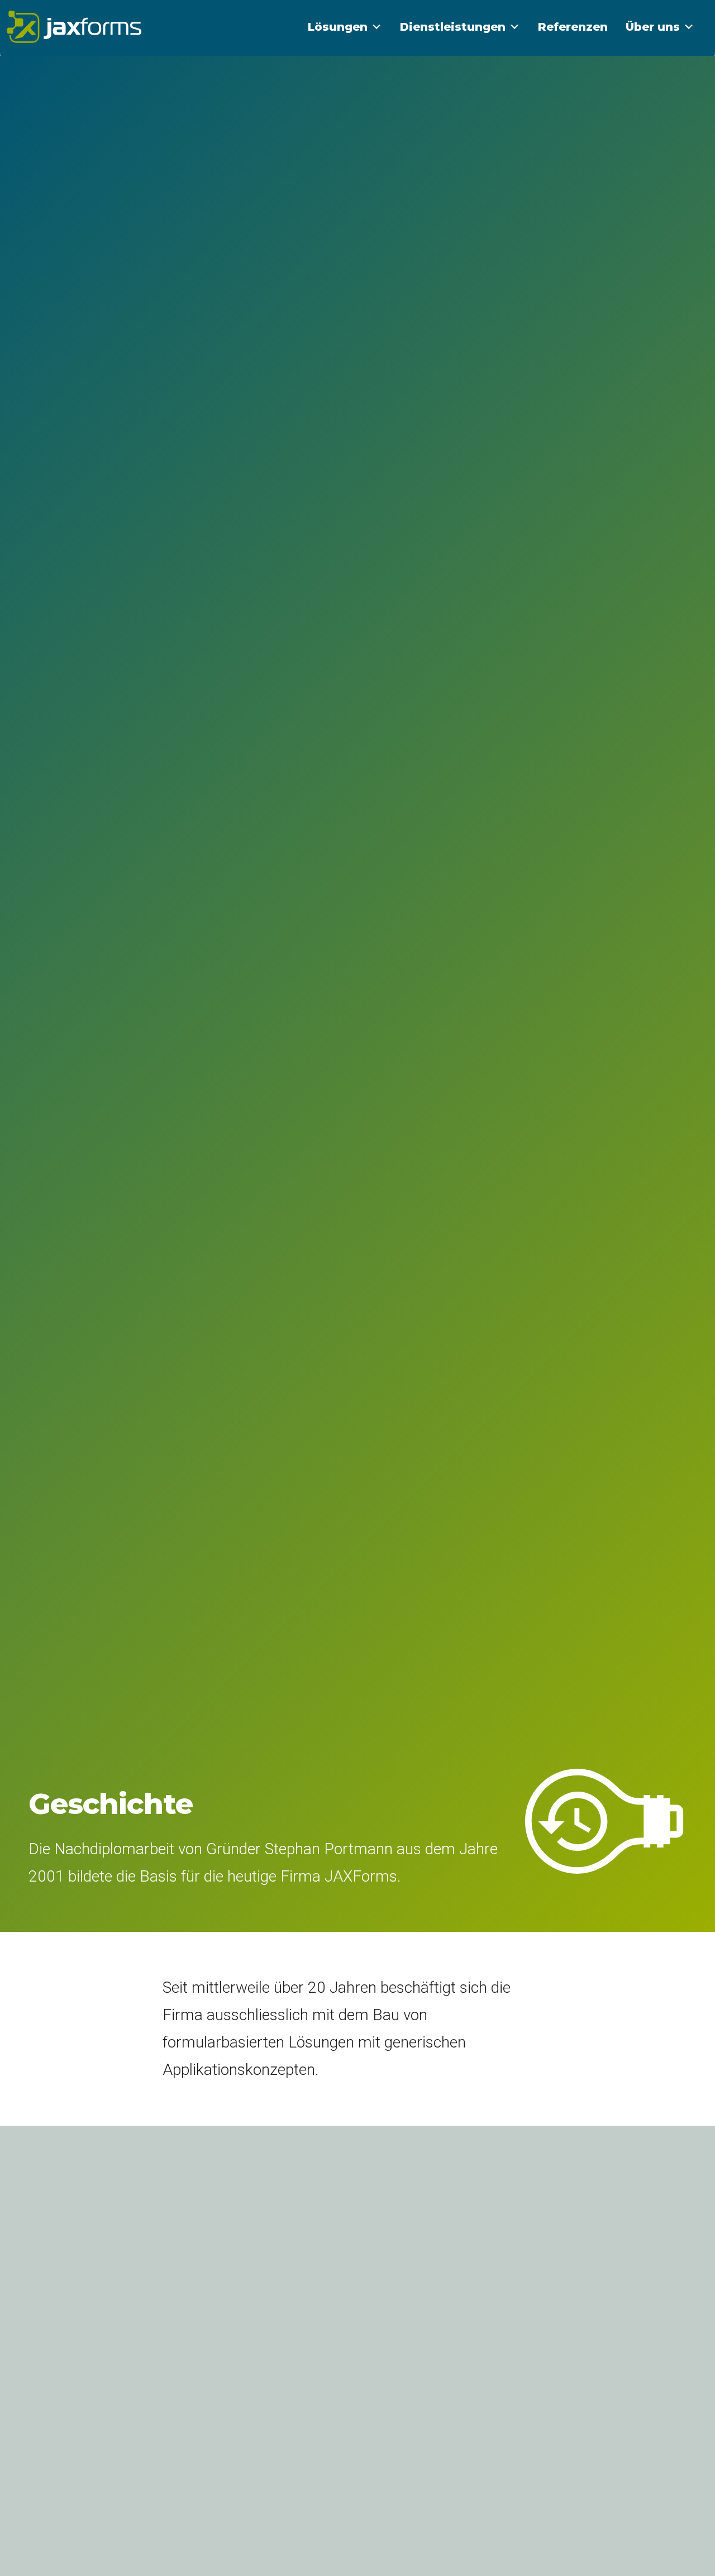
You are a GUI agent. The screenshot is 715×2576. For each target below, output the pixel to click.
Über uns (653, 27)
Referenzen (573, 27)
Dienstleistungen (453, 27)
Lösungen (338, 27)
